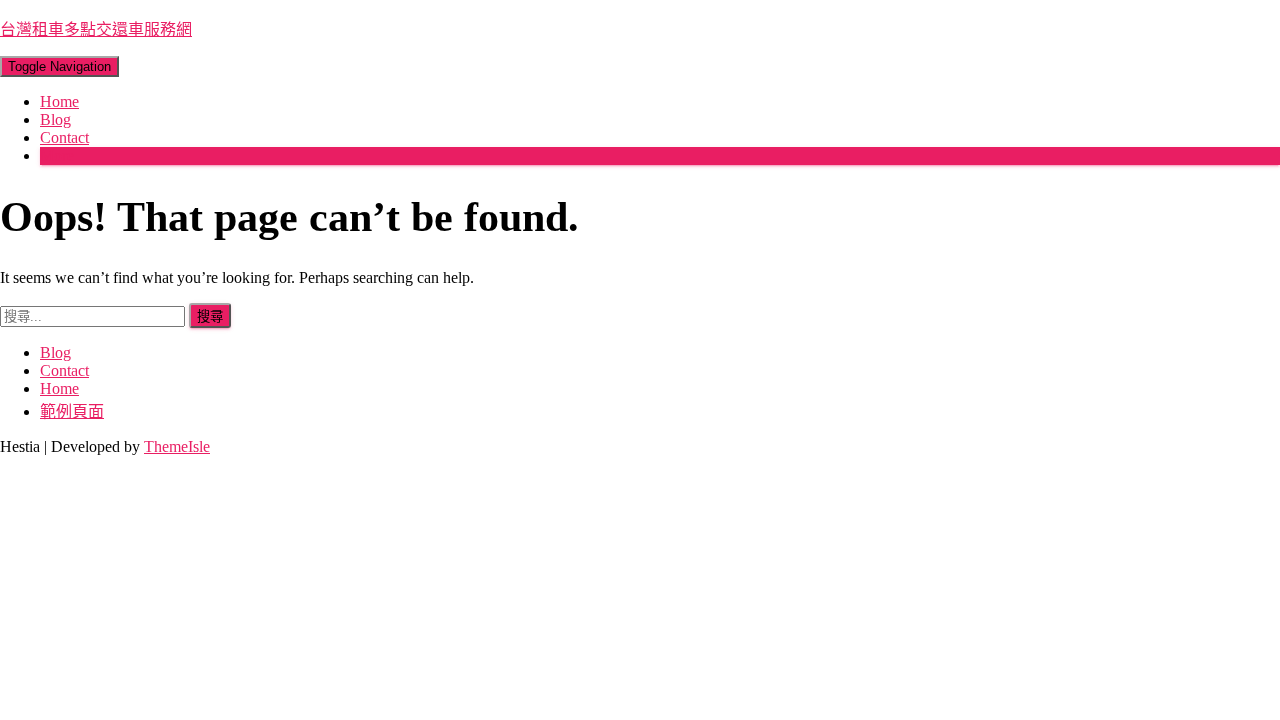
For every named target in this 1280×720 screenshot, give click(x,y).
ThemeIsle (177, 446)
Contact (64, 137)
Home (59, 101)
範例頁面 (72, 411)
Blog (55, 119)
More (57, 155)
